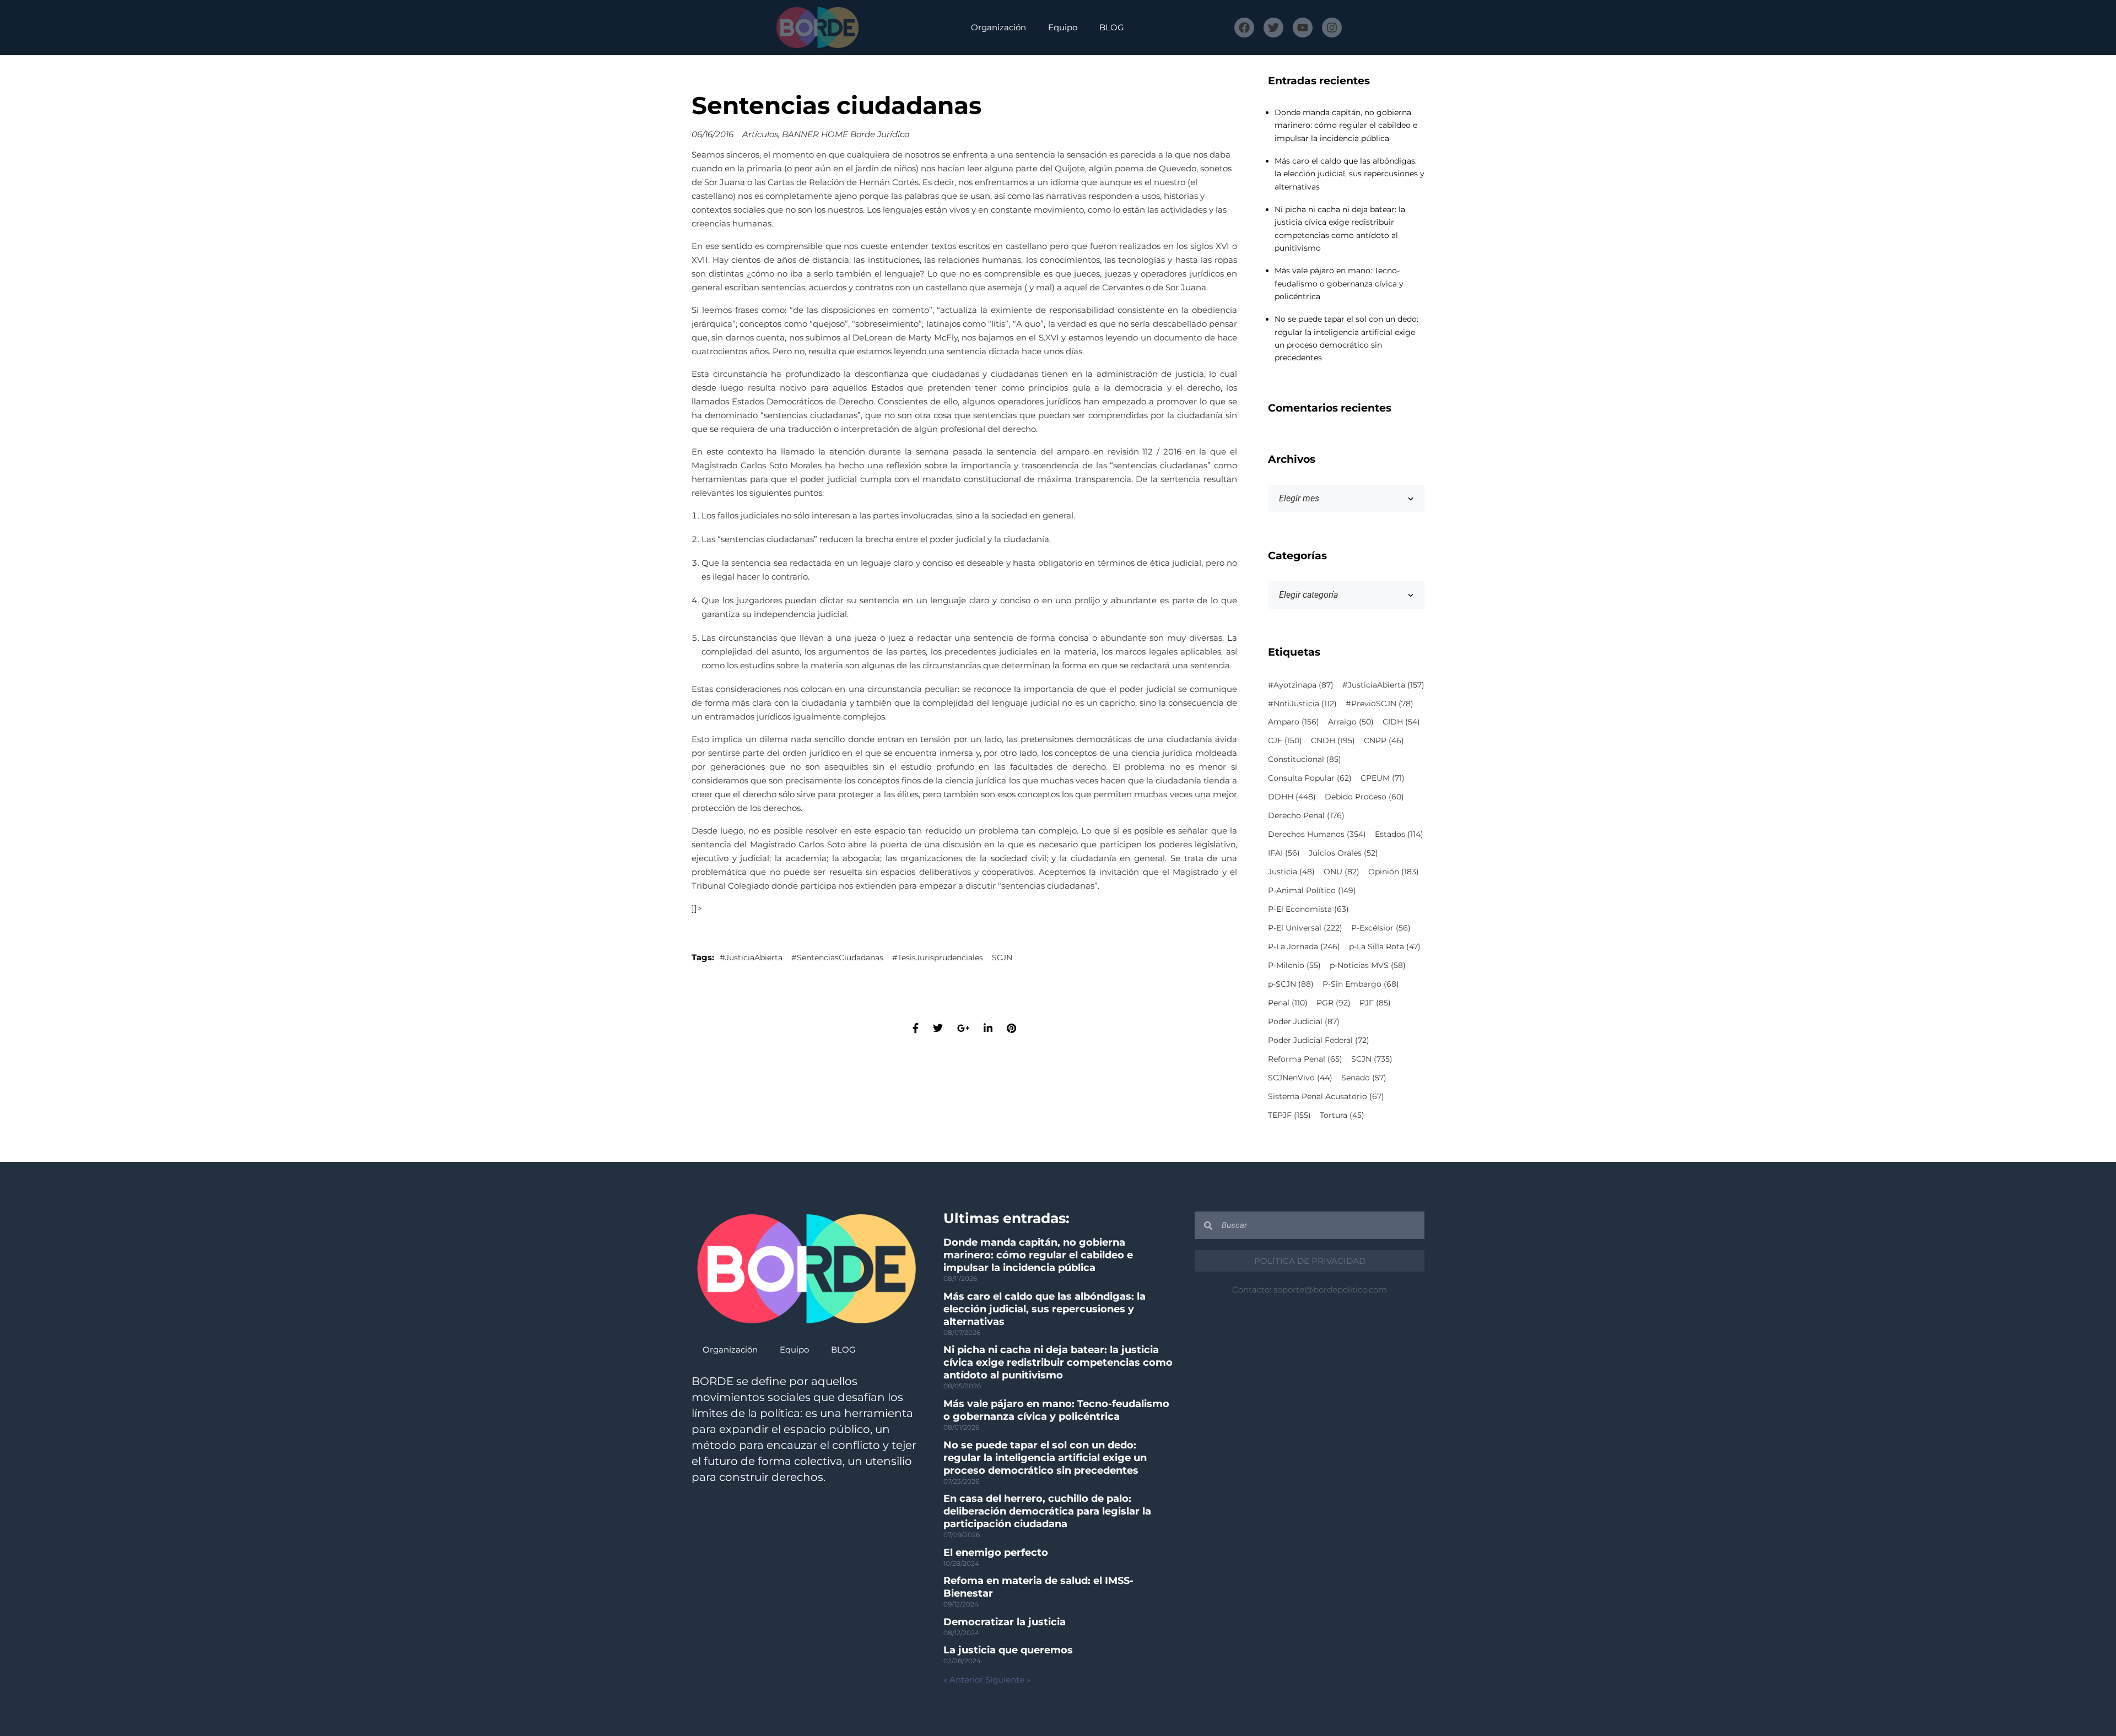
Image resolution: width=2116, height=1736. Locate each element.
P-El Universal (1305, 928)
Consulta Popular (1310, 778)
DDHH (1292, 797)
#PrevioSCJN (1380, 704)
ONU (1342, 872)
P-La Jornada (1304, 947)
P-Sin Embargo (1361, 984)
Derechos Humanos (1317, 834)
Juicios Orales (1343, 853)
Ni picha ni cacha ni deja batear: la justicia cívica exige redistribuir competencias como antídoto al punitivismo (1058, 1362)
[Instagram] (1332, 28)
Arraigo (1351, 722)
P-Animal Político (1312, 890)
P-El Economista (1308, 909)
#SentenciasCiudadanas (837, 958)
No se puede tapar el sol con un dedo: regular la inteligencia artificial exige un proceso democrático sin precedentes (1045, 1458)
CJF (1285, 740)
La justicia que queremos (1008, 1650)
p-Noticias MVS (1368, 965)
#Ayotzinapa (1301, 685)
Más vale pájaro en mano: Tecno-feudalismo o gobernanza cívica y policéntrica (1339, 283)
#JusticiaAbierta (751, 958)
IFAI (1284, 853)
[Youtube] (1303, 28)
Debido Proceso (1364, 797)
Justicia (1291, 872)
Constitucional (1305, 759)
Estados (1399, 834)
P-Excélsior (1381, 928)
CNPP (1384, 740)
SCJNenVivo (1300, 1078)
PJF (1375, 1003)
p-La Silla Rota (1385, 947)
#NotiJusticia (1302, 704)
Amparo (1294, 722)
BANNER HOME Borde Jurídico (846, 134)
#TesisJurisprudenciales (938, 958)
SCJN (1002, 958)
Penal (1288, 1003)
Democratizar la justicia (1005, 1622)
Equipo (1063, 27)
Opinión (1394, 872)
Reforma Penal (1305, 1059)
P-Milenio (1294, 965)
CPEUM (1383, 778)
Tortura (1342, 1115)
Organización (998, 27)
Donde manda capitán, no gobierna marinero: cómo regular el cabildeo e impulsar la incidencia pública (1346, 125)
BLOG (1112, 27)
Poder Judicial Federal (1319, 1040)
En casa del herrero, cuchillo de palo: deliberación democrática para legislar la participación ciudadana (1047, 1511)
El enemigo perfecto (996, 1553)
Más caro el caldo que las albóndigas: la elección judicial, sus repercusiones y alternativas (1350, 174)
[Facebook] (1244, 28)
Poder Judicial (1304, 1021)
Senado (1364, 1078)
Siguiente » (1008, 1680)
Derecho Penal (1306, 815)
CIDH (1401, 722)
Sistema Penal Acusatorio (1326, 1096)
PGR (1334, 1003)
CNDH (1333, 740)
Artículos (760, 134)
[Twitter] (1273, 28)
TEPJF (1289, 1115)
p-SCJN (1291, 984)
